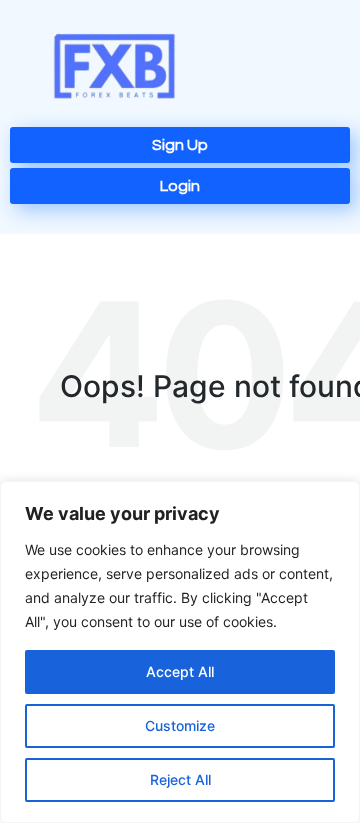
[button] (297, 68)
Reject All (180, 779)
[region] (180, 652)
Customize (180, 725)
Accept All (180, 671)
